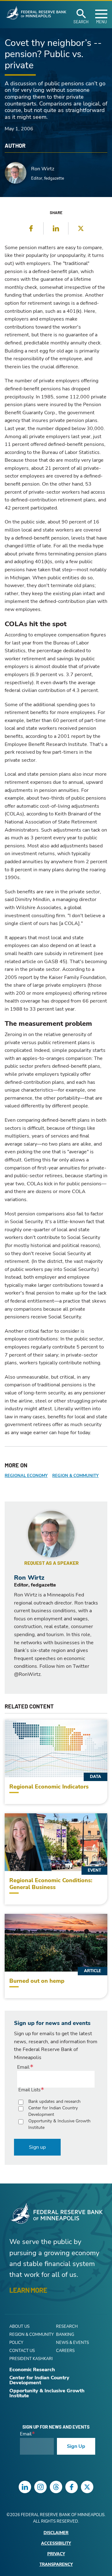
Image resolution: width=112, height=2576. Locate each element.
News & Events (72, 2343)
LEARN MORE (28, 2290)
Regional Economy (26, 1476)
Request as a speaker (51, 1563)
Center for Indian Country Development (53, 2111)
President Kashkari (31, 2359)
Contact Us (22, 2351)
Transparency (56, 2565)
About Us (19, 2327)
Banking (65, 2335)
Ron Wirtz (43, 169)
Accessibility (56, 2544)
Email (23, 2067)
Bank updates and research (54, 2101)
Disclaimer (56, 2533)
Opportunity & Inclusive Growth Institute (59, 2124)
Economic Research (32, 2370)
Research (67, 2327)
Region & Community (75, 1476)
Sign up (37, 2147)
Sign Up (76, 2446)
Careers (65, 2351)
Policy (16, 2343)
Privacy (56, 2554)
